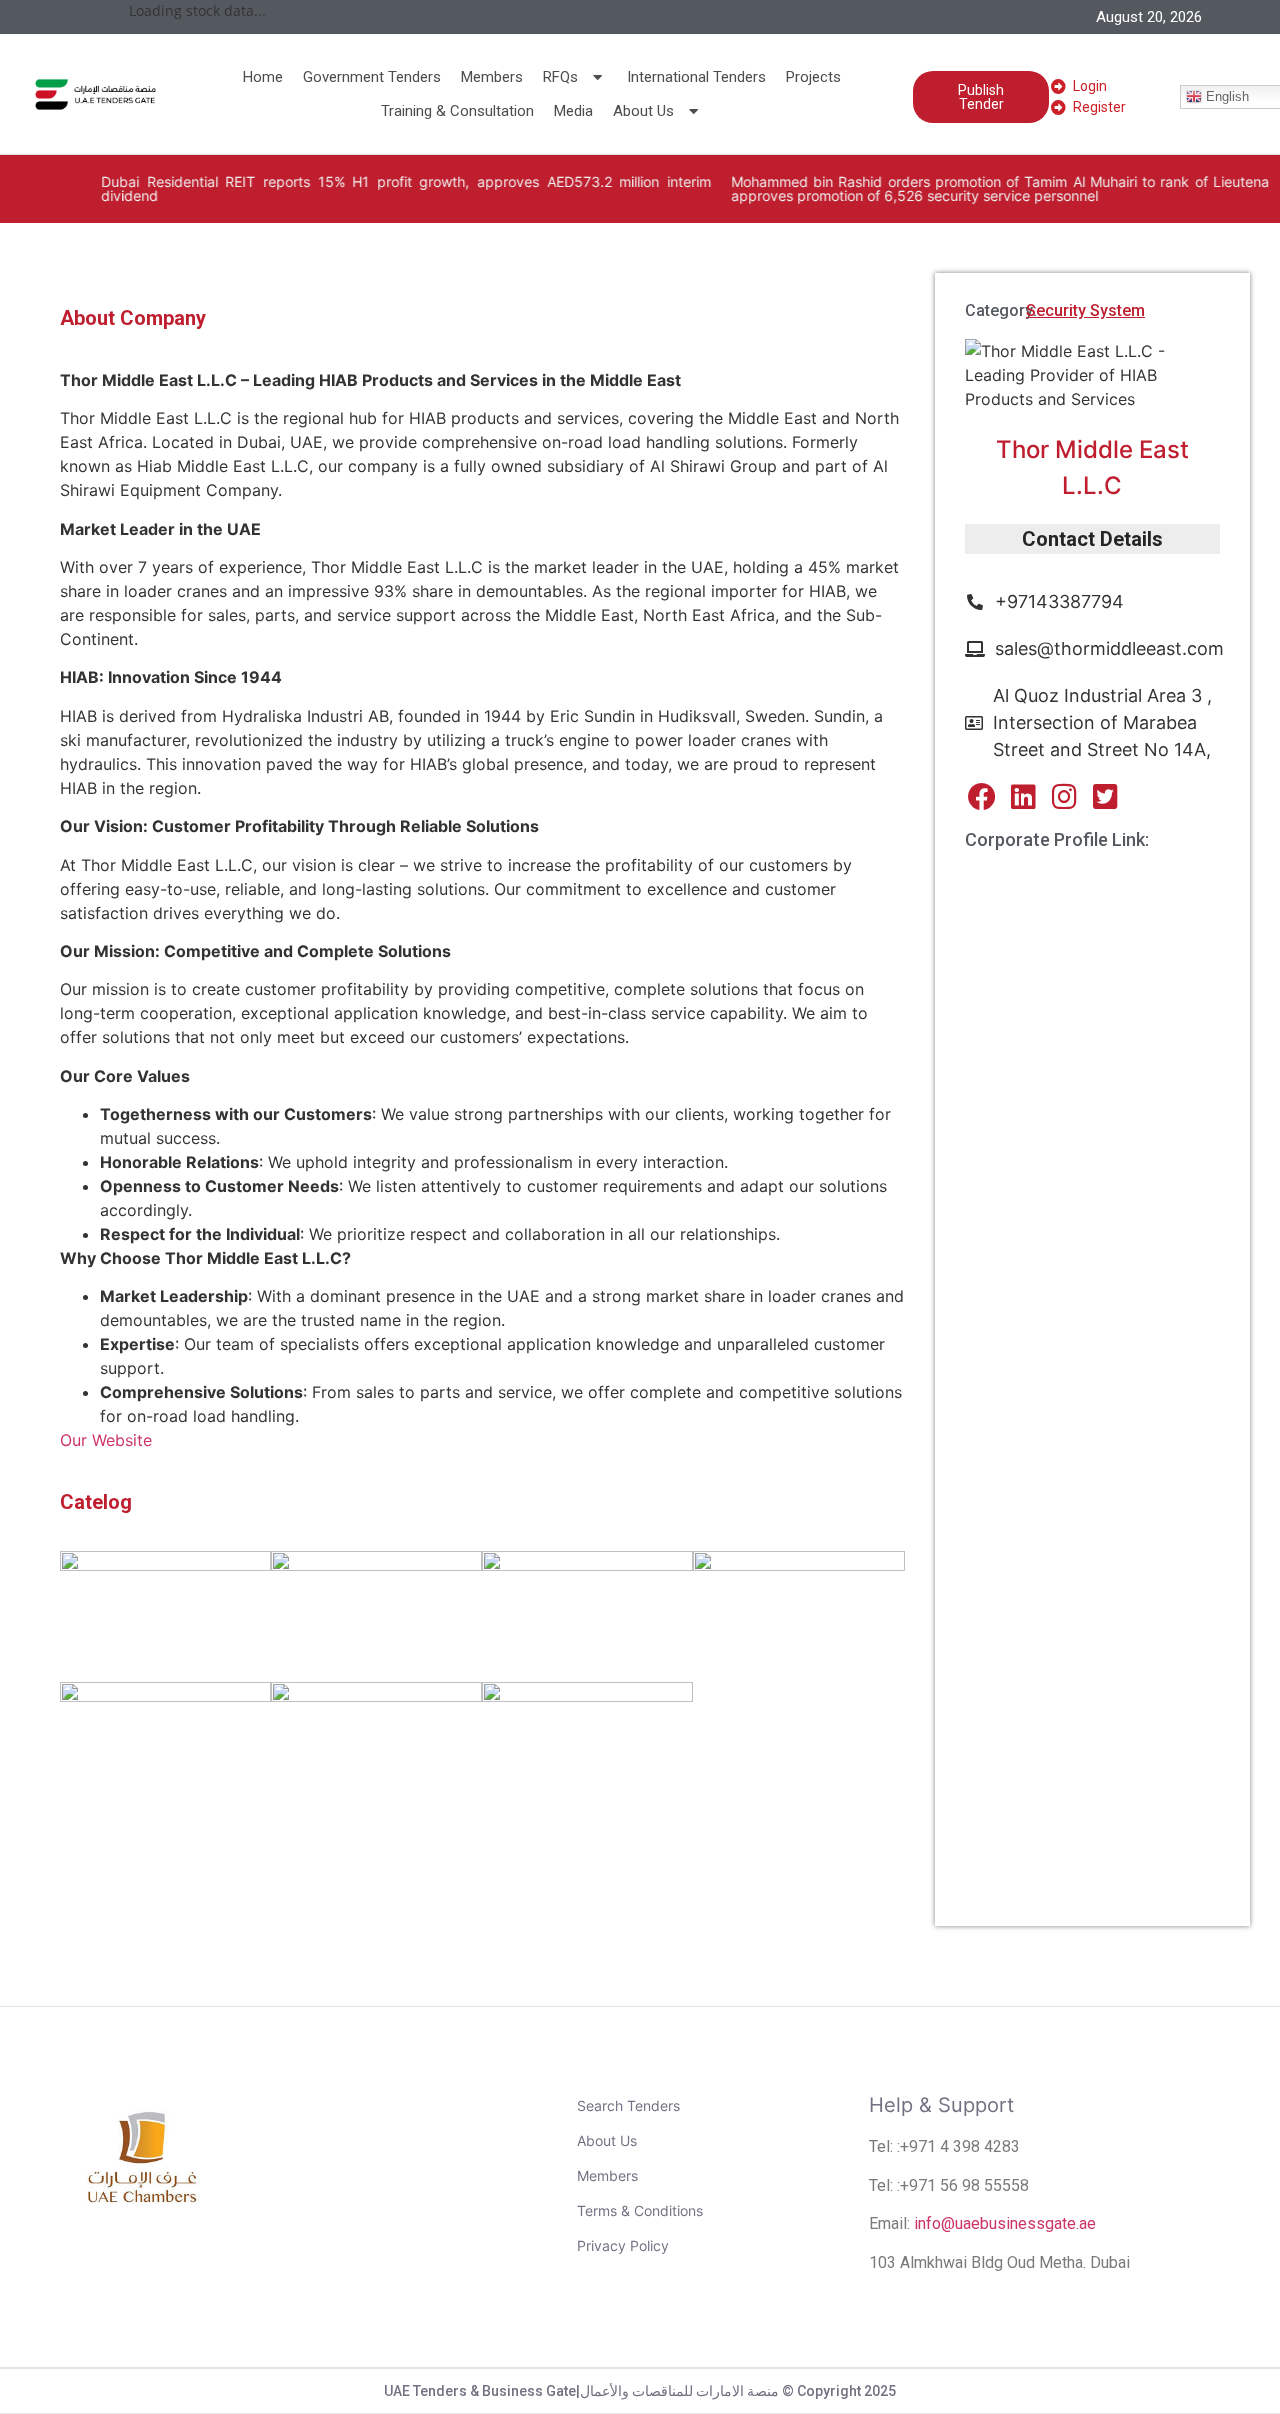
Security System (1085, 310)
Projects (813, 77)
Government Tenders (372, 77)
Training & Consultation (457, 111)
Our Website (106, 1440)
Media (573, 111)
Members (492, 77)
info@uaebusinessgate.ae (1005, 2223)
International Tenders (696, 77)
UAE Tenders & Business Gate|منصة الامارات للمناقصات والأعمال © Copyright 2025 (640, 2391)
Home (263, 77)
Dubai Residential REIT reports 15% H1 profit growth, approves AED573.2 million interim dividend (371, 188)
